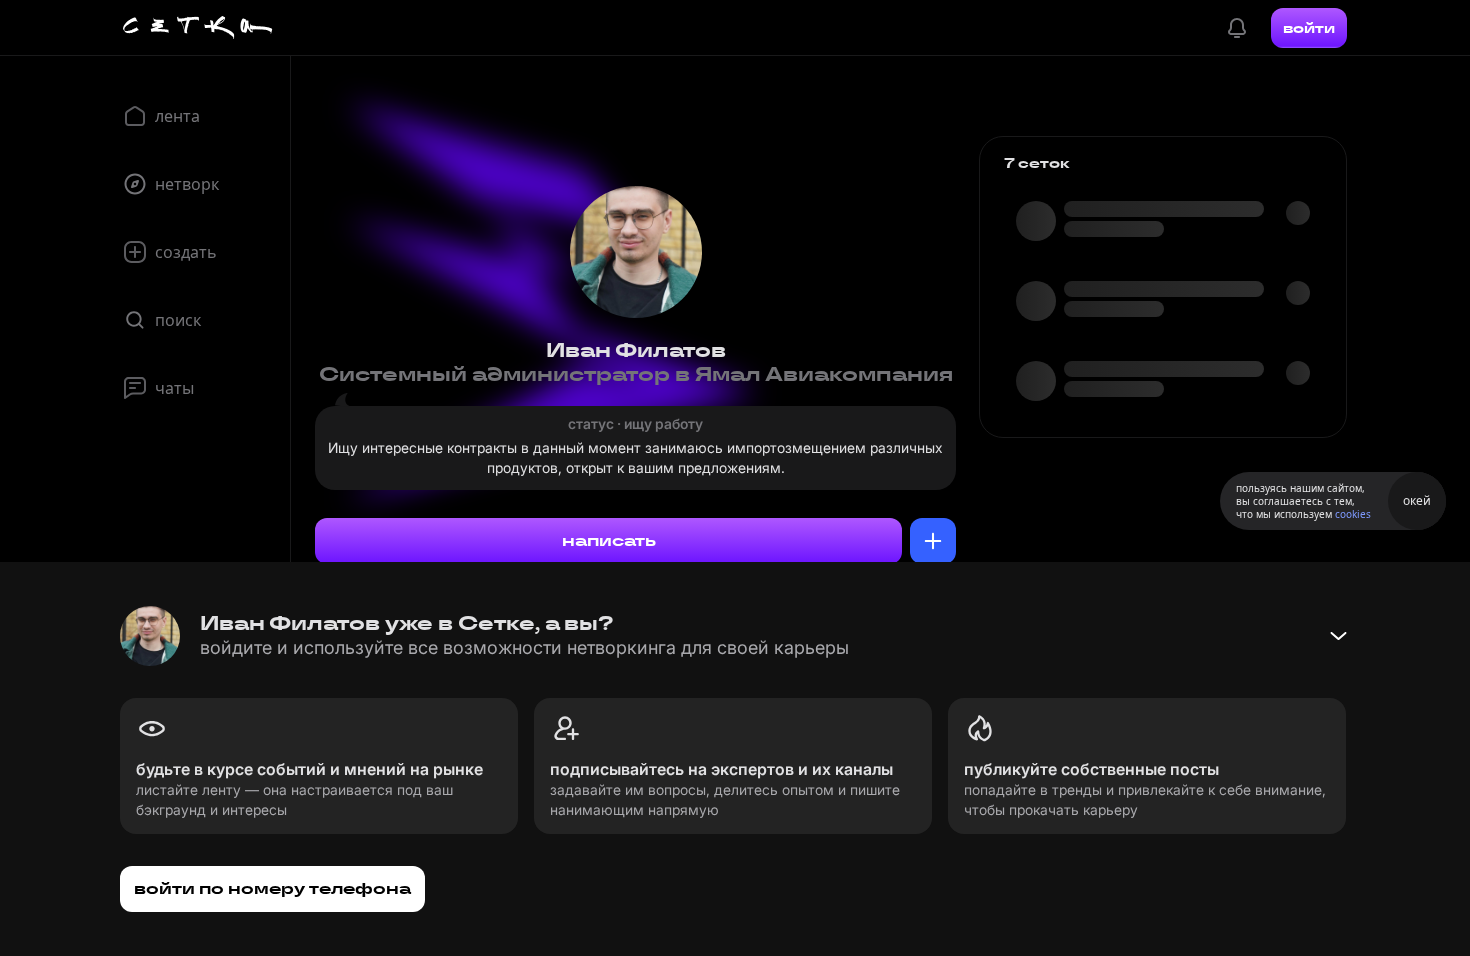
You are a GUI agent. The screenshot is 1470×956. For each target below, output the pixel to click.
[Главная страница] (198, 28)
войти (1309, 28)
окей (1417, 500)
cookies (1353, 514)
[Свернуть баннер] (1338, 636)
